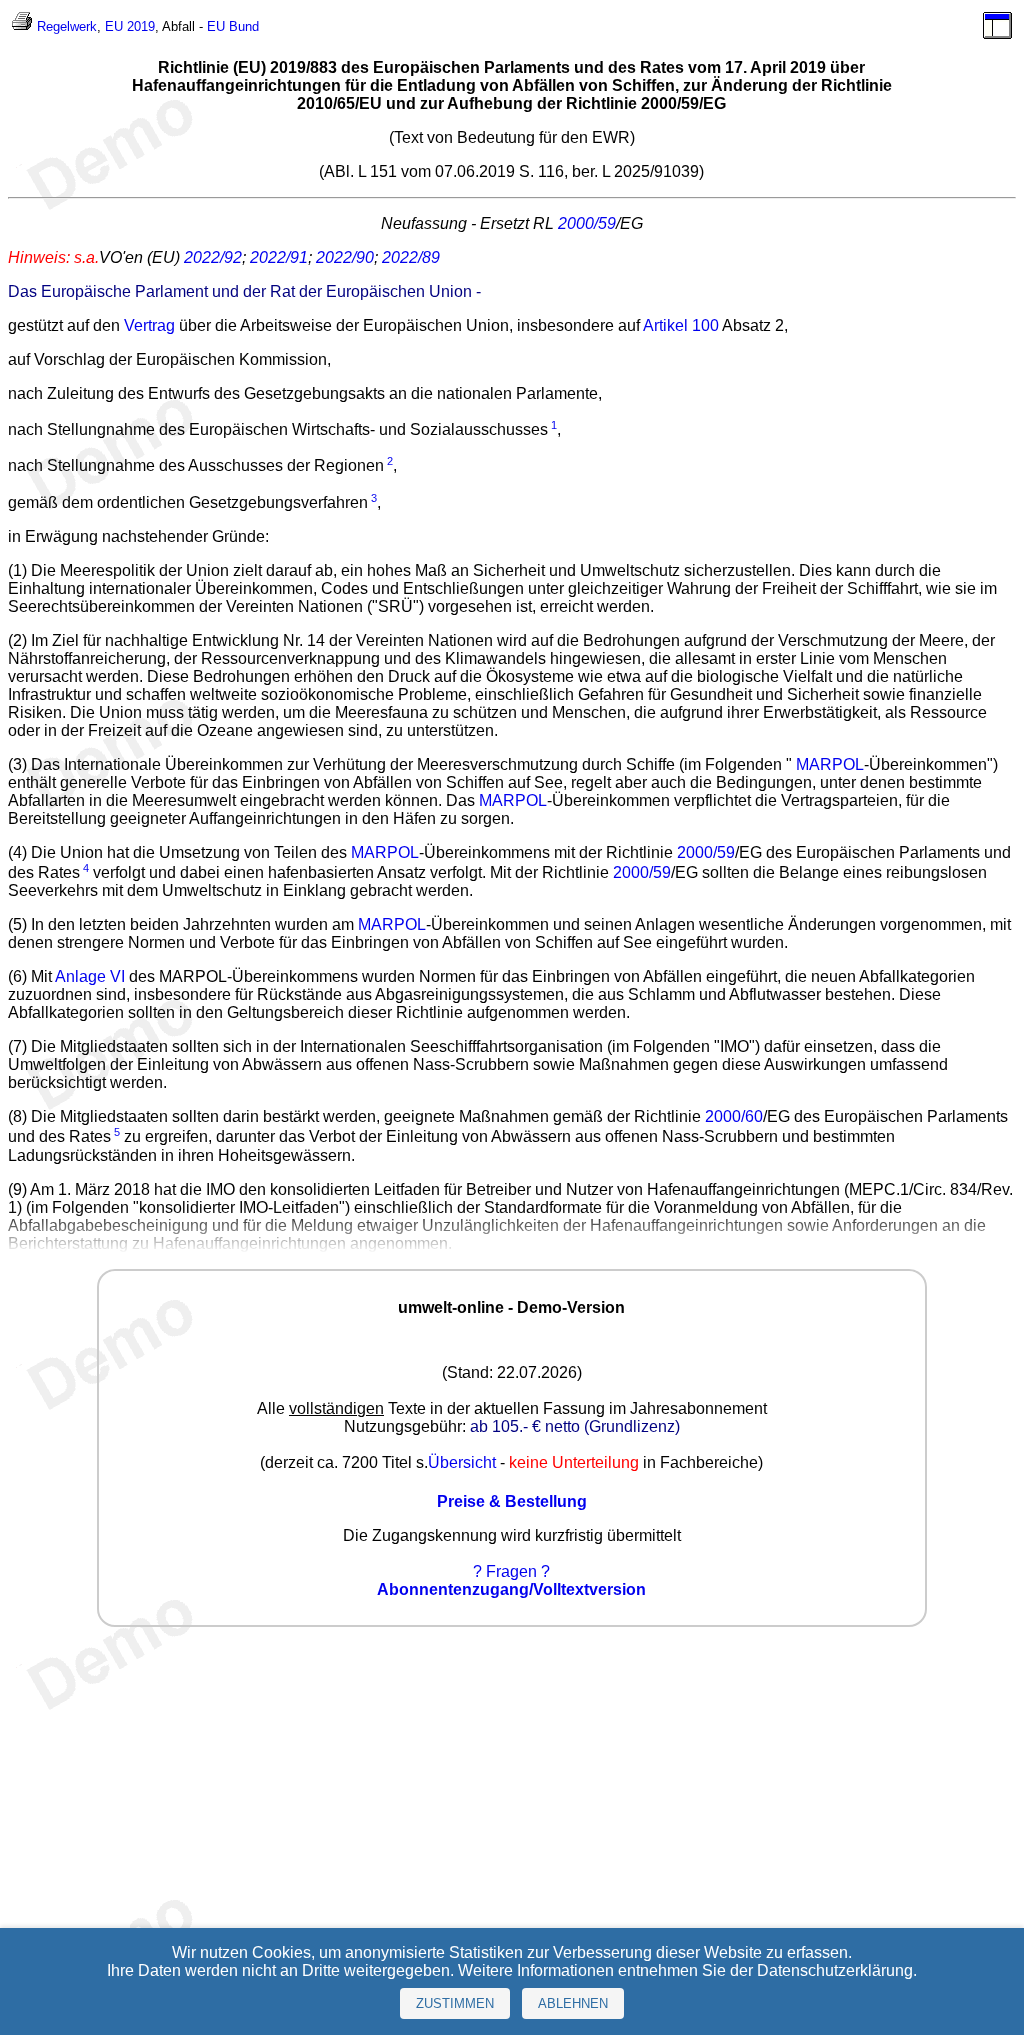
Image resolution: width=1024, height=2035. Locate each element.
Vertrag (149, 325)
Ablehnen (573, 2003)
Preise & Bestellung (512, 1501)
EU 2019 (130, 26)
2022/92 (213, 257)
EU (216, 26)
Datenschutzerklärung (835, 1970)
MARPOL (830, 764)
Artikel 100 (681, 325)
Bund (244, 26)
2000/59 (587, 223)
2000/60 (734, 1116)
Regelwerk (67, 26)
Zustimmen (455, 2003)
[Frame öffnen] (997, 34)
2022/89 (411, 257)
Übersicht (462, 1462)
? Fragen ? (511, 1571)
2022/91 (279, 257)
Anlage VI (90, 976)
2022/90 (345, 257)
